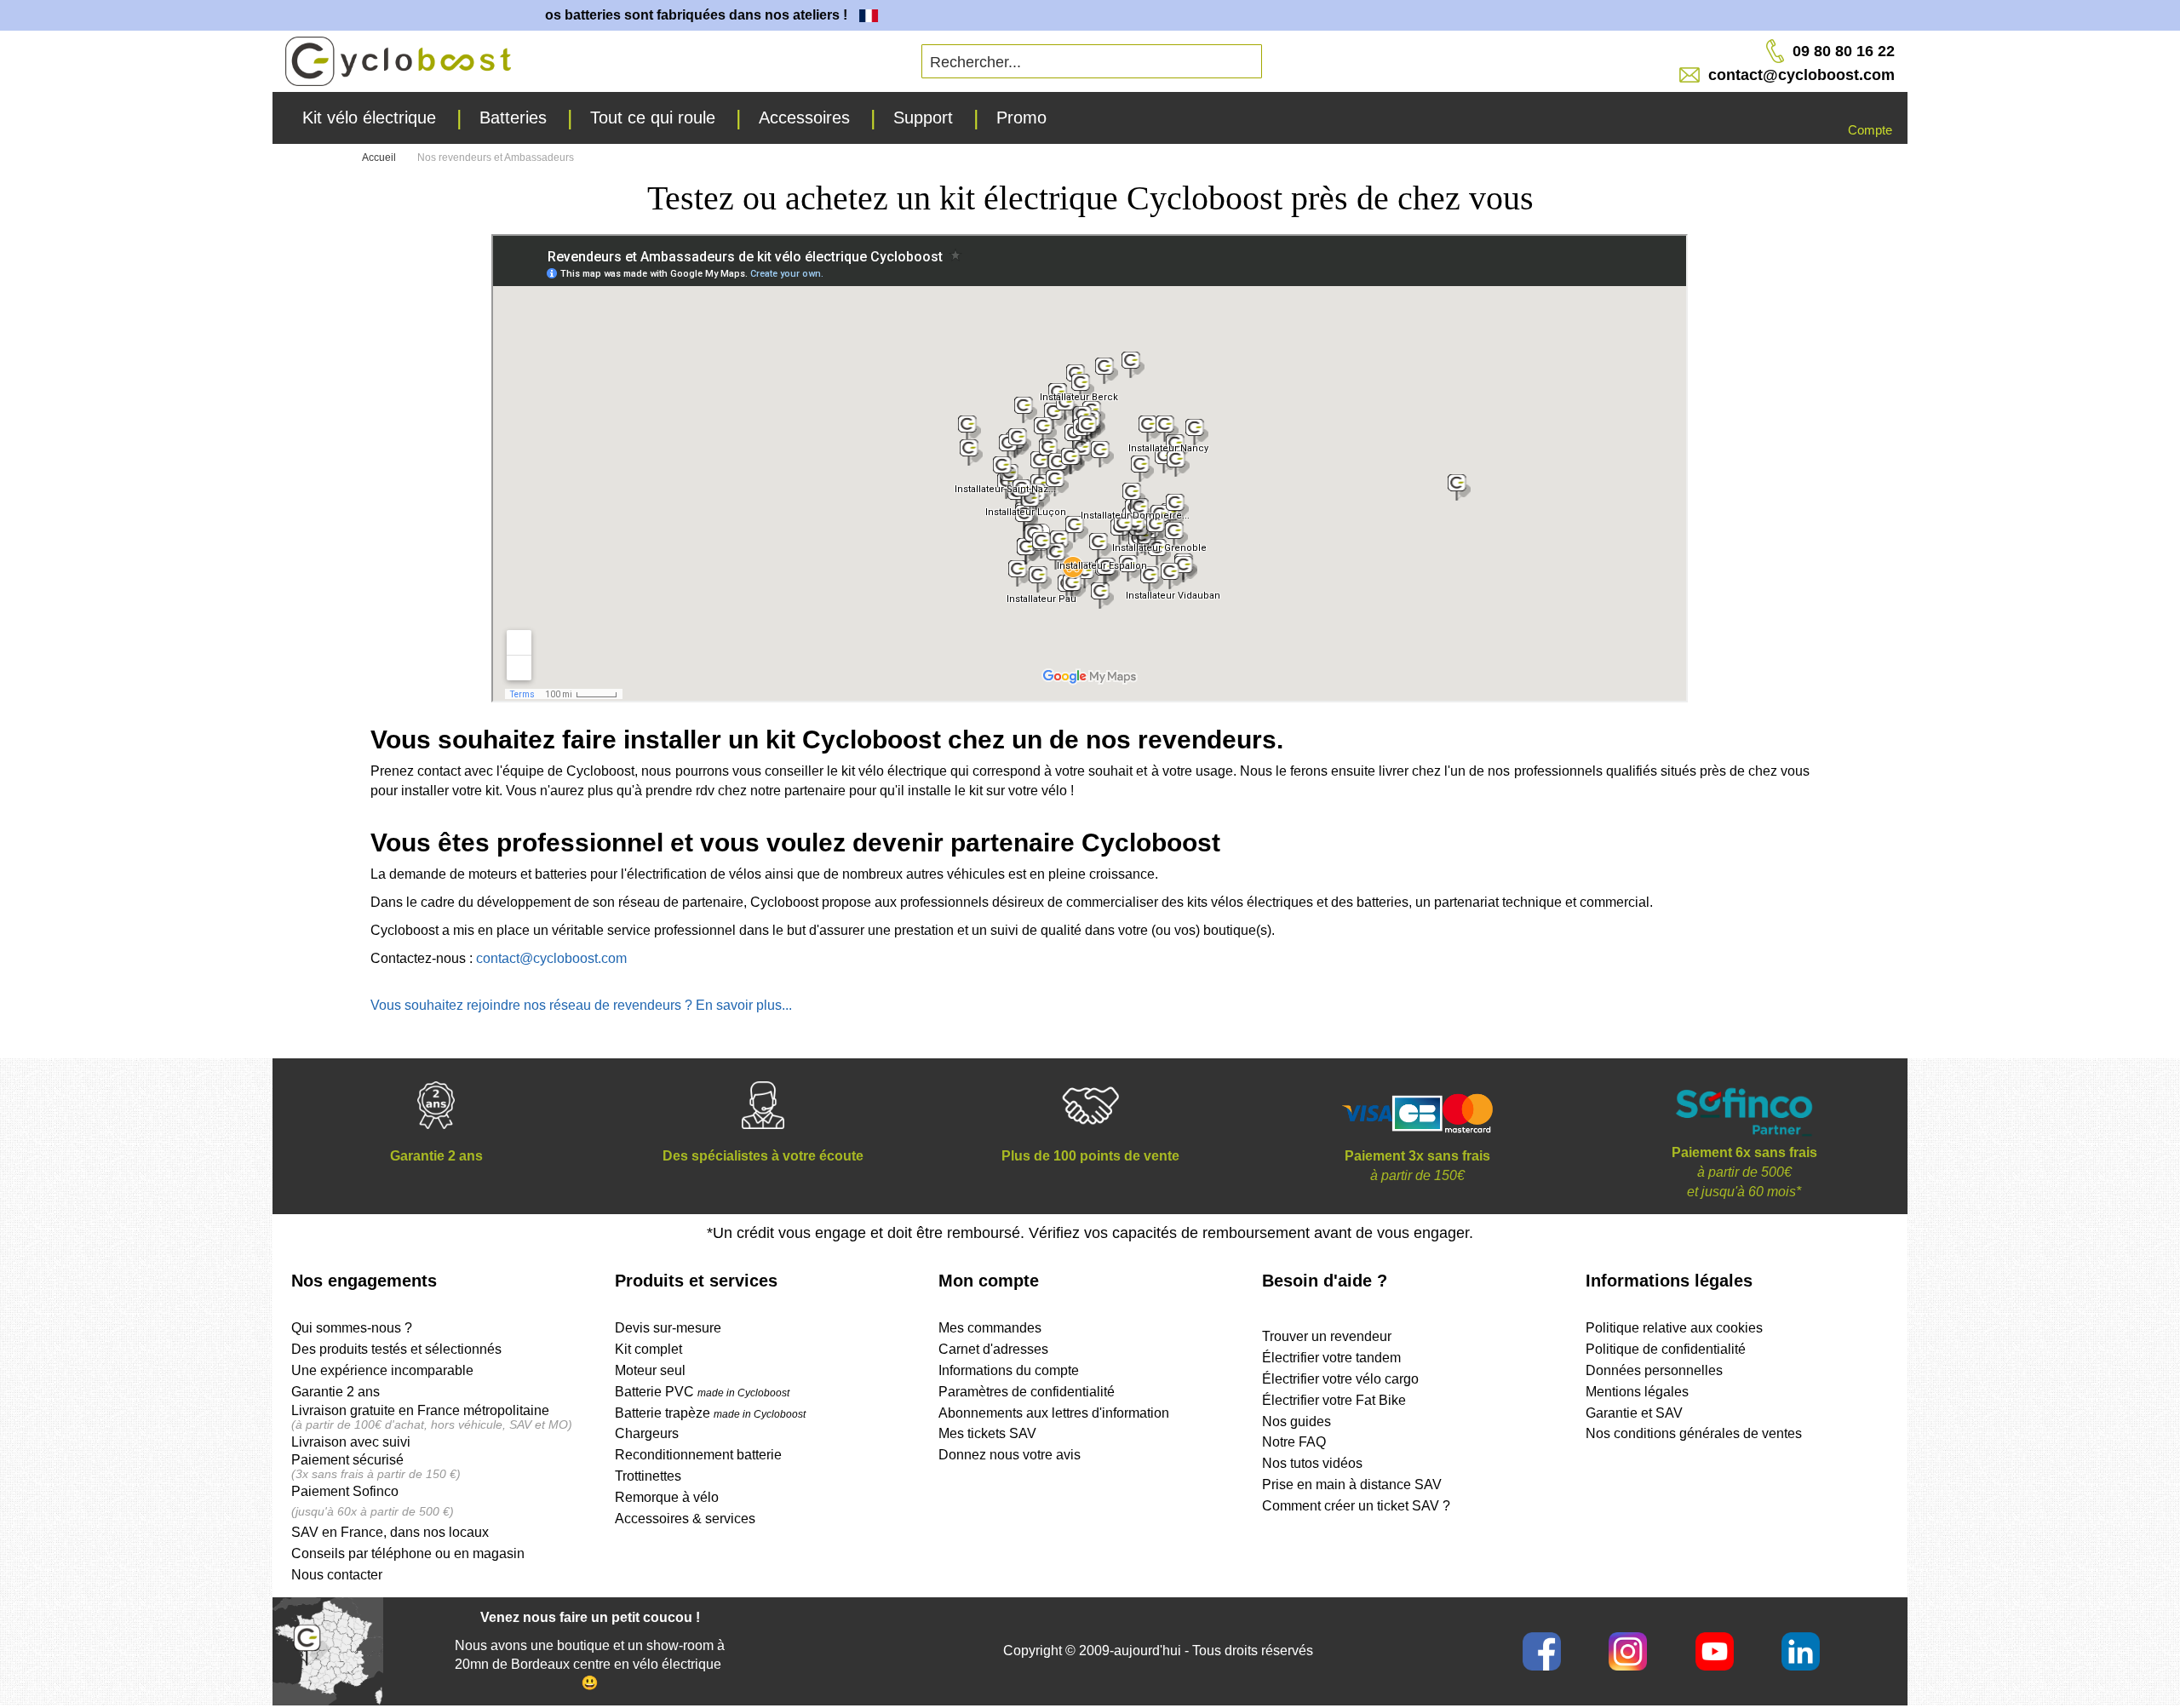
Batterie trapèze (664, 1413)
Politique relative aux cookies (1674, 1328)
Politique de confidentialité (1666, 1349)
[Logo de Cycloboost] (398, 61)
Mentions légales (1637, 1392)
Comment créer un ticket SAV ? (1356, 1506)
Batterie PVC (702, 1392)
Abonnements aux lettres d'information (1054, 1413)
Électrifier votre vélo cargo (1340, 1379)
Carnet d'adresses (993, 1349)
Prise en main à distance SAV (1352, 1484)
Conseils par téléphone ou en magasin (408, 1553)
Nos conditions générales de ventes (1694, 1433)
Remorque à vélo (667, 1497)
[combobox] (1092, 61)
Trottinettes (648, 1476)
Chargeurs (647, 1433)
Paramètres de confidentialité (1027, 1392)
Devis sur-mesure (668, 1328)
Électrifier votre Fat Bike (1334, 1400)
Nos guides (1297, 1421)
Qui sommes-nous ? (352, 1328)
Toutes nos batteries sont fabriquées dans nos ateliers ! (642, 15)
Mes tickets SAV (987, 1433)
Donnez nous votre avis (1010, 1455)
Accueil (380, 158)
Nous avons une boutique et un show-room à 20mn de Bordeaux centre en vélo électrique (590, 1655)
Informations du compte (1009, 1370)
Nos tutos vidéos (1312, 1463)
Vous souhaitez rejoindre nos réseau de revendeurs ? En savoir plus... (581, 1005)
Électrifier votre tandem (1331, 1358)
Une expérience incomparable (382, 1370)
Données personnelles (1654, 1370)
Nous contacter (337, 1575)
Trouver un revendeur (1327, 1336)
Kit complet (648, 1349)
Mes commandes (990, 1328)
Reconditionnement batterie (698, 1455)
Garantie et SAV (1634, 1413)
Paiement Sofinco (345, 1491)
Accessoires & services (685, 1519)
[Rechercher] (1118, 55)
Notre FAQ (1294, 1442)
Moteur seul (650, 1370)
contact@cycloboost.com (551, 958)
